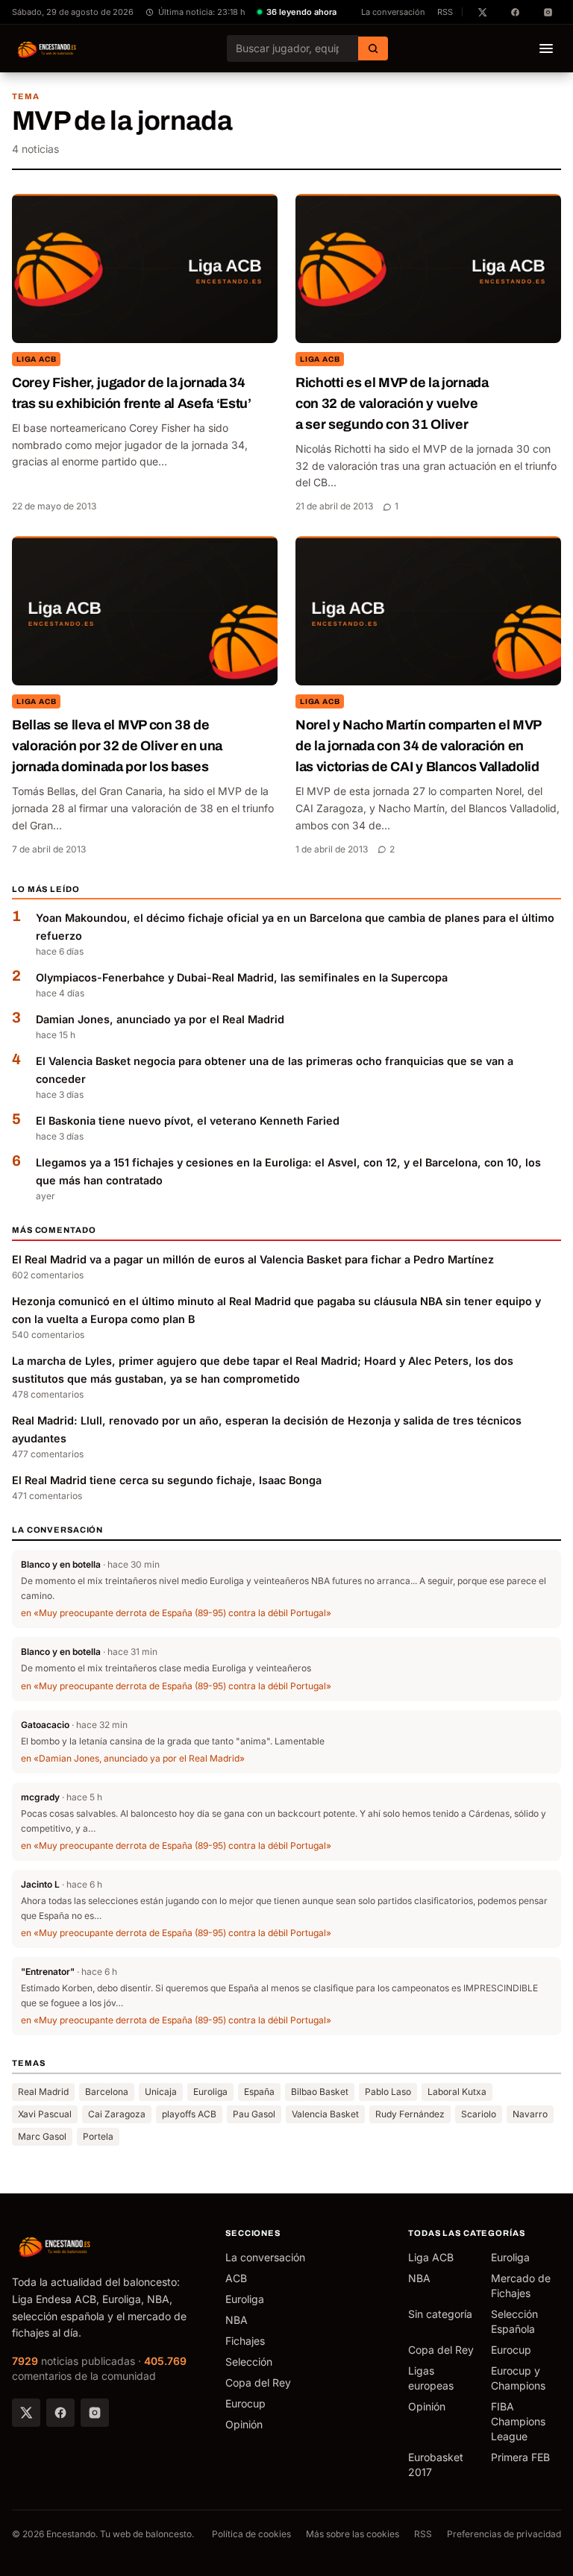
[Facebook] (60, 2413)
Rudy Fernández (410, 2114)
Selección (249, 2362)
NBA (237, 2320)
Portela (98, 2136)
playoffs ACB (189, 2114)
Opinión (244, 2424)
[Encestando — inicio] (47, 48)
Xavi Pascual (45, 2114)
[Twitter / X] (26, 2413)
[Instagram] (95, 2413)
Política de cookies (251, 2534)
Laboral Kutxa (457, 2092)
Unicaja (161, 2092)
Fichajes (245, 2341)
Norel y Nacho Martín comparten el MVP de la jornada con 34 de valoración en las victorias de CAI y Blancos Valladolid (419, 746)
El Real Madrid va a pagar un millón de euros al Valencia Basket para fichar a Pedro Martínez (253, 1259)
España (259, 2092)
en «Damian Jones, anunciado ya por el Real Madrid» (133, 1758)
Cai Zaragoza (117, 2114)
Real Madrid (43, 2092)
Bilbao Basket (320, 2092)
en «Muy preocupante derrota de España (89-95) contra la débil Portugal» (176, 1613)
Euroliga (210, 2092)
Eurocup (245, 2403)
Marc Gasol (42, 2136)
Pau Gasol (254, 2114)
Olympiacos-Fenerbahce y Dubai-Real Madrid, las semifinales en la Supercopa (242, 977)
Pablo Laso (388, 2092)
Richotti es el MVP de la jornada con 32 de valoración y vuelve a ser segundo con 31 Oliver (392, 403)
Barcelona (107, 2092)
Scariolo (479, 2114)
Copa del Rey (258, 2382)
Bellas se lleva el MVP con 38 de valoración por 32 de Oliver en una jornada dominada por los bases (117, 746)
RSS (445, 12)
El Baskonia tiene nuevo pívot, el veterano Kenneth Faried (188, 1121)
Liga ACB (36, 359)
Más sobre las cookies (353, 2534)
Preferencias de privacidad (504, 2534)
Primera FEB (520, 2457)
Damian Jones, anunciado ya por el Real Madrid (160, 1019)
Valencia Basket (325, 2114)
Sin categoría (440, 2314)
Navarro (530, 2114)
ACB (236, 2278)
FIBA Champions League (518, 2421)
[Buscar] (373, 48)
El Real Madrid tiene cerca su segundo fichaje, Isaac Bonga (167, 1480)
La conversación (393, 12)
